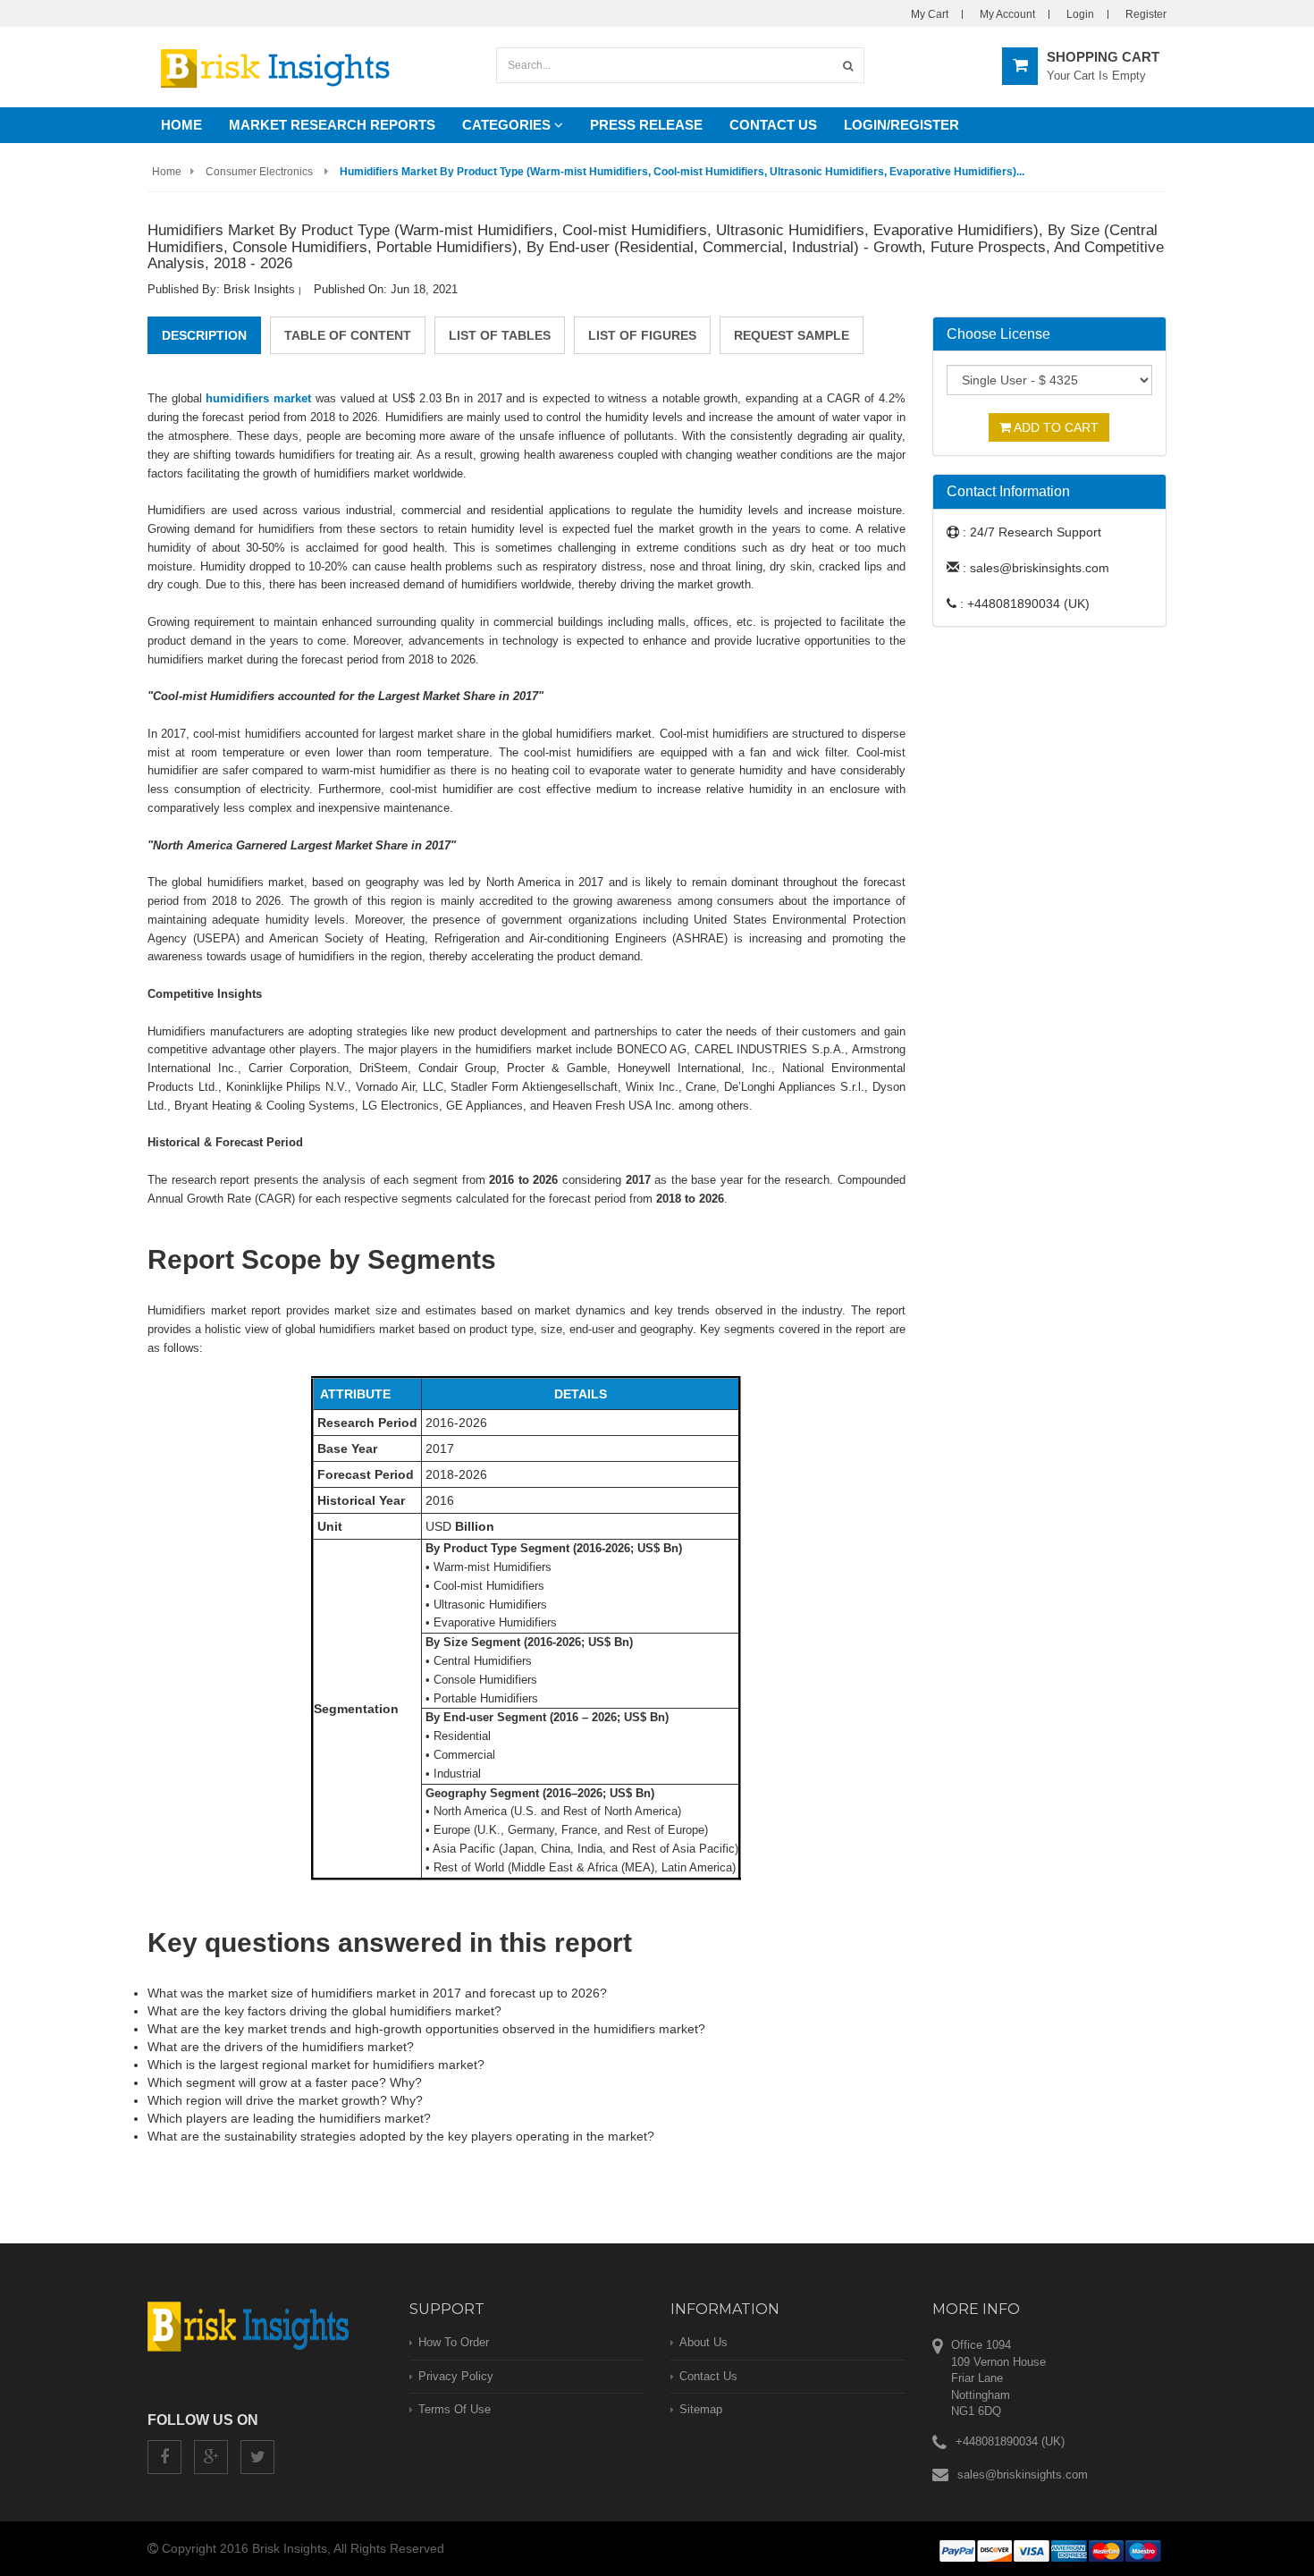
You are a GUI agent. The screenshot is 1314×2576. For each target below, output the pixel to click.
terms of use (455, 2409)
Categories (508, 125)
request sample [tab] (792, 335)
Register (1146, 14)
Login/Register (901, 125)
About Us (703, 2342)
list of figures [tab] (642, 335)
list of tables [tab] (500, 335)
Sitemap (701, 2409)
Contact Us (773, 125)
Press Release (646, 125)
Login (1080, 14)
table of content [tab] (348, 335)
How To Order (454, 2342)
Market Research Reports (332, 125)
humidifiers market (258, 398)
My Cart (930, 14)
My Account (1007, 14)
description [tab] (204, 335)
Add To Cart (1055, 427)
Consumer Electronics (259, 172)
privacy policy (456, 2376)
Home (181, 125)
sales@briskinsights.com (1023, 2475)
